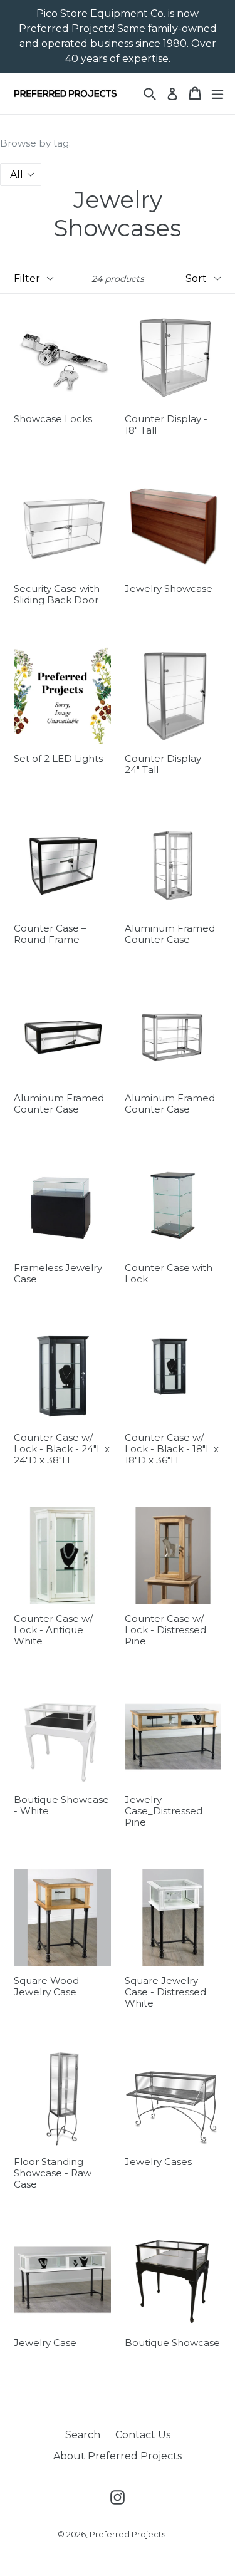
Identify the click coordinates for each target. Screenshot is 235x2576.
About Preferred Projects (118, 2456)
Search (83, 2435)
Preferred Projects (128, 2534)
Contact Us (143, 2435)
